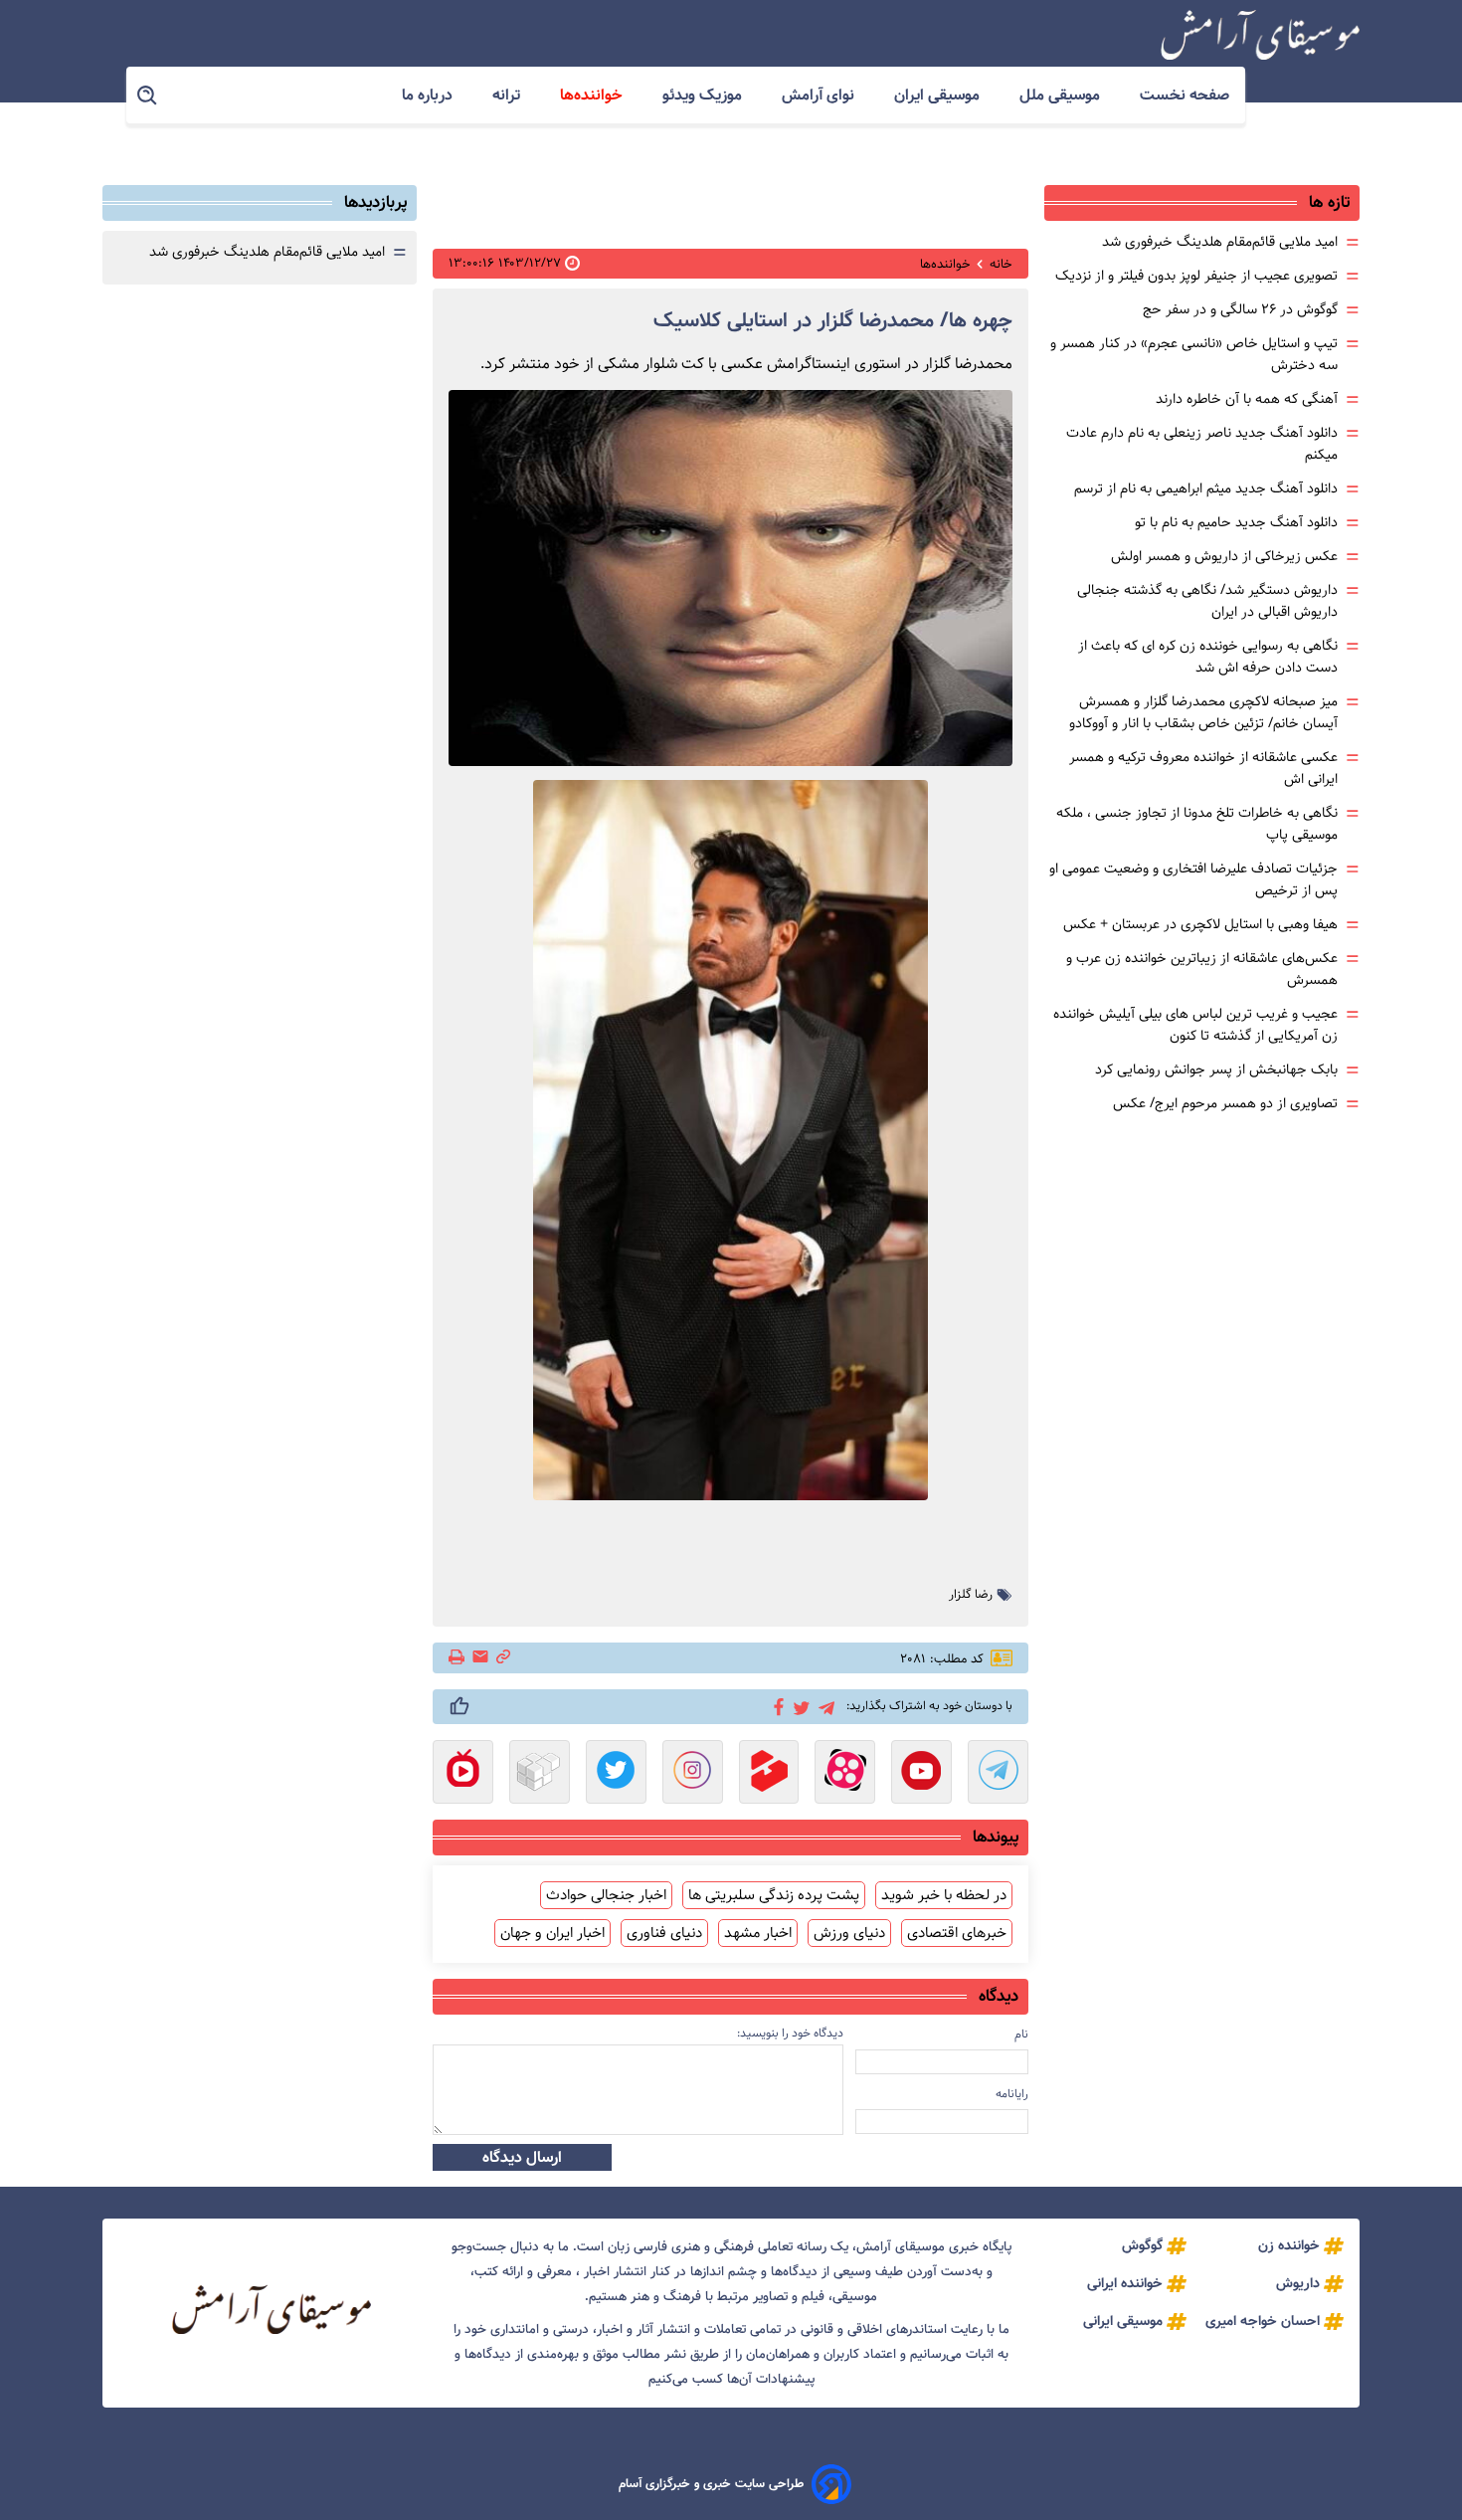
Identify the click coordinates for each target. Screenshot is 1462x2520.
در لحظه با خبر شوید (944, 1895)
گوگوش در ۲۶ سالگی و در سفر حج (1240, 309)
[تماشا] (769, 1774)
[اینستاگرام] (693, 1774)
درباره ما (429, 95)
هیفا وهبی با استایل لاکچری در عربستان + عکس (1200, 924)
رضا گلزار (971, 1595)
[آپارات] (845, 1774)
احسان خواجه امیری (1263, 2321)
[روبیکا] (540, 1774)
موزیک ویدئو (704, 95)
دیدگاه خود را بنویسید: (790, 2033)
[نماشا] (463, 1774)
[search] (148, 96)
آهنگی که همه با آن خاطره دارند (1247, 399)
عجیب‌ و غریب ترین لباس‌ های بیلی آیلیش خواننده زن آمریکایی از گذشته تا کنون (1195, 1025)
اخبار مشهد (758, 1933)
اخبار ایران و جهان (552, 1933)
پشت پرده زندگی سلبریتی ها (774, 1895)
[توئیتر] (798, 1707)
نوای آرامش (820, 95)
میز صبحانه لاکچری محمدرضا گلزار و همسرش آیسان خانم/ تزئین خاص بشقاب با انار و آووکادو (1203, 712)
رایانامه (1012, 2094)
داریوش (1298, 2283)
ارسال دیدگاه (522, 2157)
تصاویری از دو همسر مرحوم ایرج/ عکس (1225, 1103)
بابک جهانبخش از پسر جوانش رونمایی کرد (1216, 1069)
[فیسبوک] (775, 1705)
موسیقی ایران (939, 95)
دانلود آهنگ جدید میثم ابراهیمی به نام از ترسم (1206, 488)
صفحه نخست (1185, 95)
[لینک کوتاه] (503, 1658)
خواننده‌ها (593, 95)
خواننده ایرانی (1125, 2283)
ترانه (508, 95)
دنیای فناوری (664, 1933)
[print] (458, 1658)
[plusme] (459, 1706)
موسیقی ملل (1062, 95)
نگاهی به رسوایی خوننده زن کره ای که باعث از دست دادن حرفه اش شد (1208, 657)
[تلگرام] (823, 1706)
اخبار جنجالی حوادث (606, 1895)
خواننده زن (1289, 2245)
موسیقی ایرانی (1123, 2321)
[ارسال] (480, 1658)
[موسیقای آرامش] (1260, 35)
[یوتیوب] (921, 1774)
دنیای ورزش (849, 1933)
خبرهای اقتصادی (957, 1933)
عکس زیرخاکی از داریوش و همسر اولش (1224, 556)
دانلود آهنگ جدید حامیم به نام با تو (1236, 522)
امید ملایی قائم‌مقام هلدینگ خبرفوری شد (1220, 242)
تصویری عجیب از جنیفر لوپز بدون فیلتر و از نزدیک (1196, 276)
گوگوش (1142, 2245)
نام (1021, 2034)
